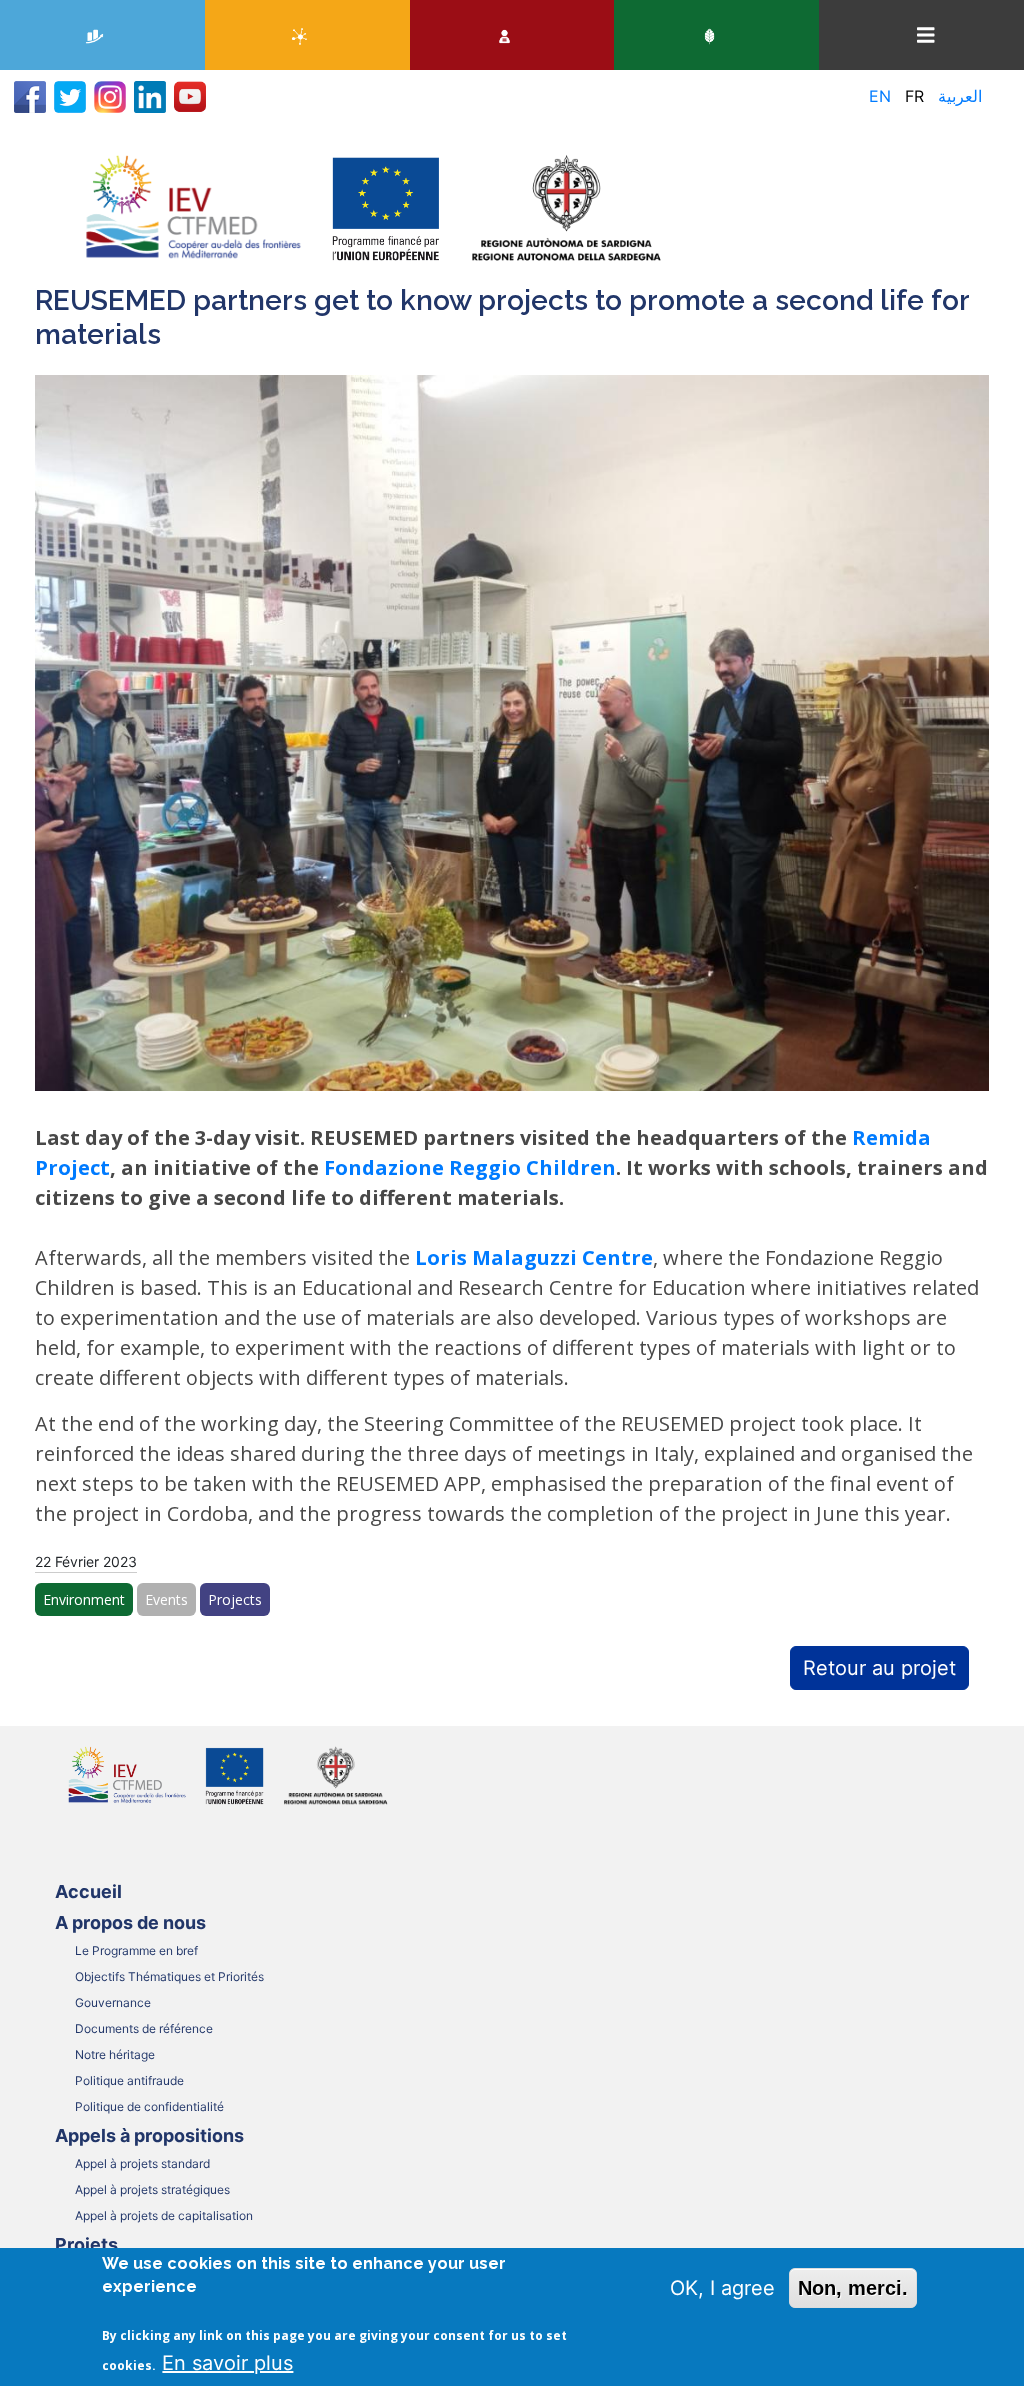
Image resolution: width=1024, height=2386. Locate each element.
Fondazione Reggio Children (470, 1167)
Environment (84, 1599)
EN (880, 96)
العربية (960, 96)
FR (914, 96)
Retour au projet (879, 1668)
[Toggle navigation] (926, 35)
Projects (235, 1599)
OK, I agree (722, 2288)
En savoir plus (227, 2363)
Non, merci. (853, 2288)
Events (166, 1599)
